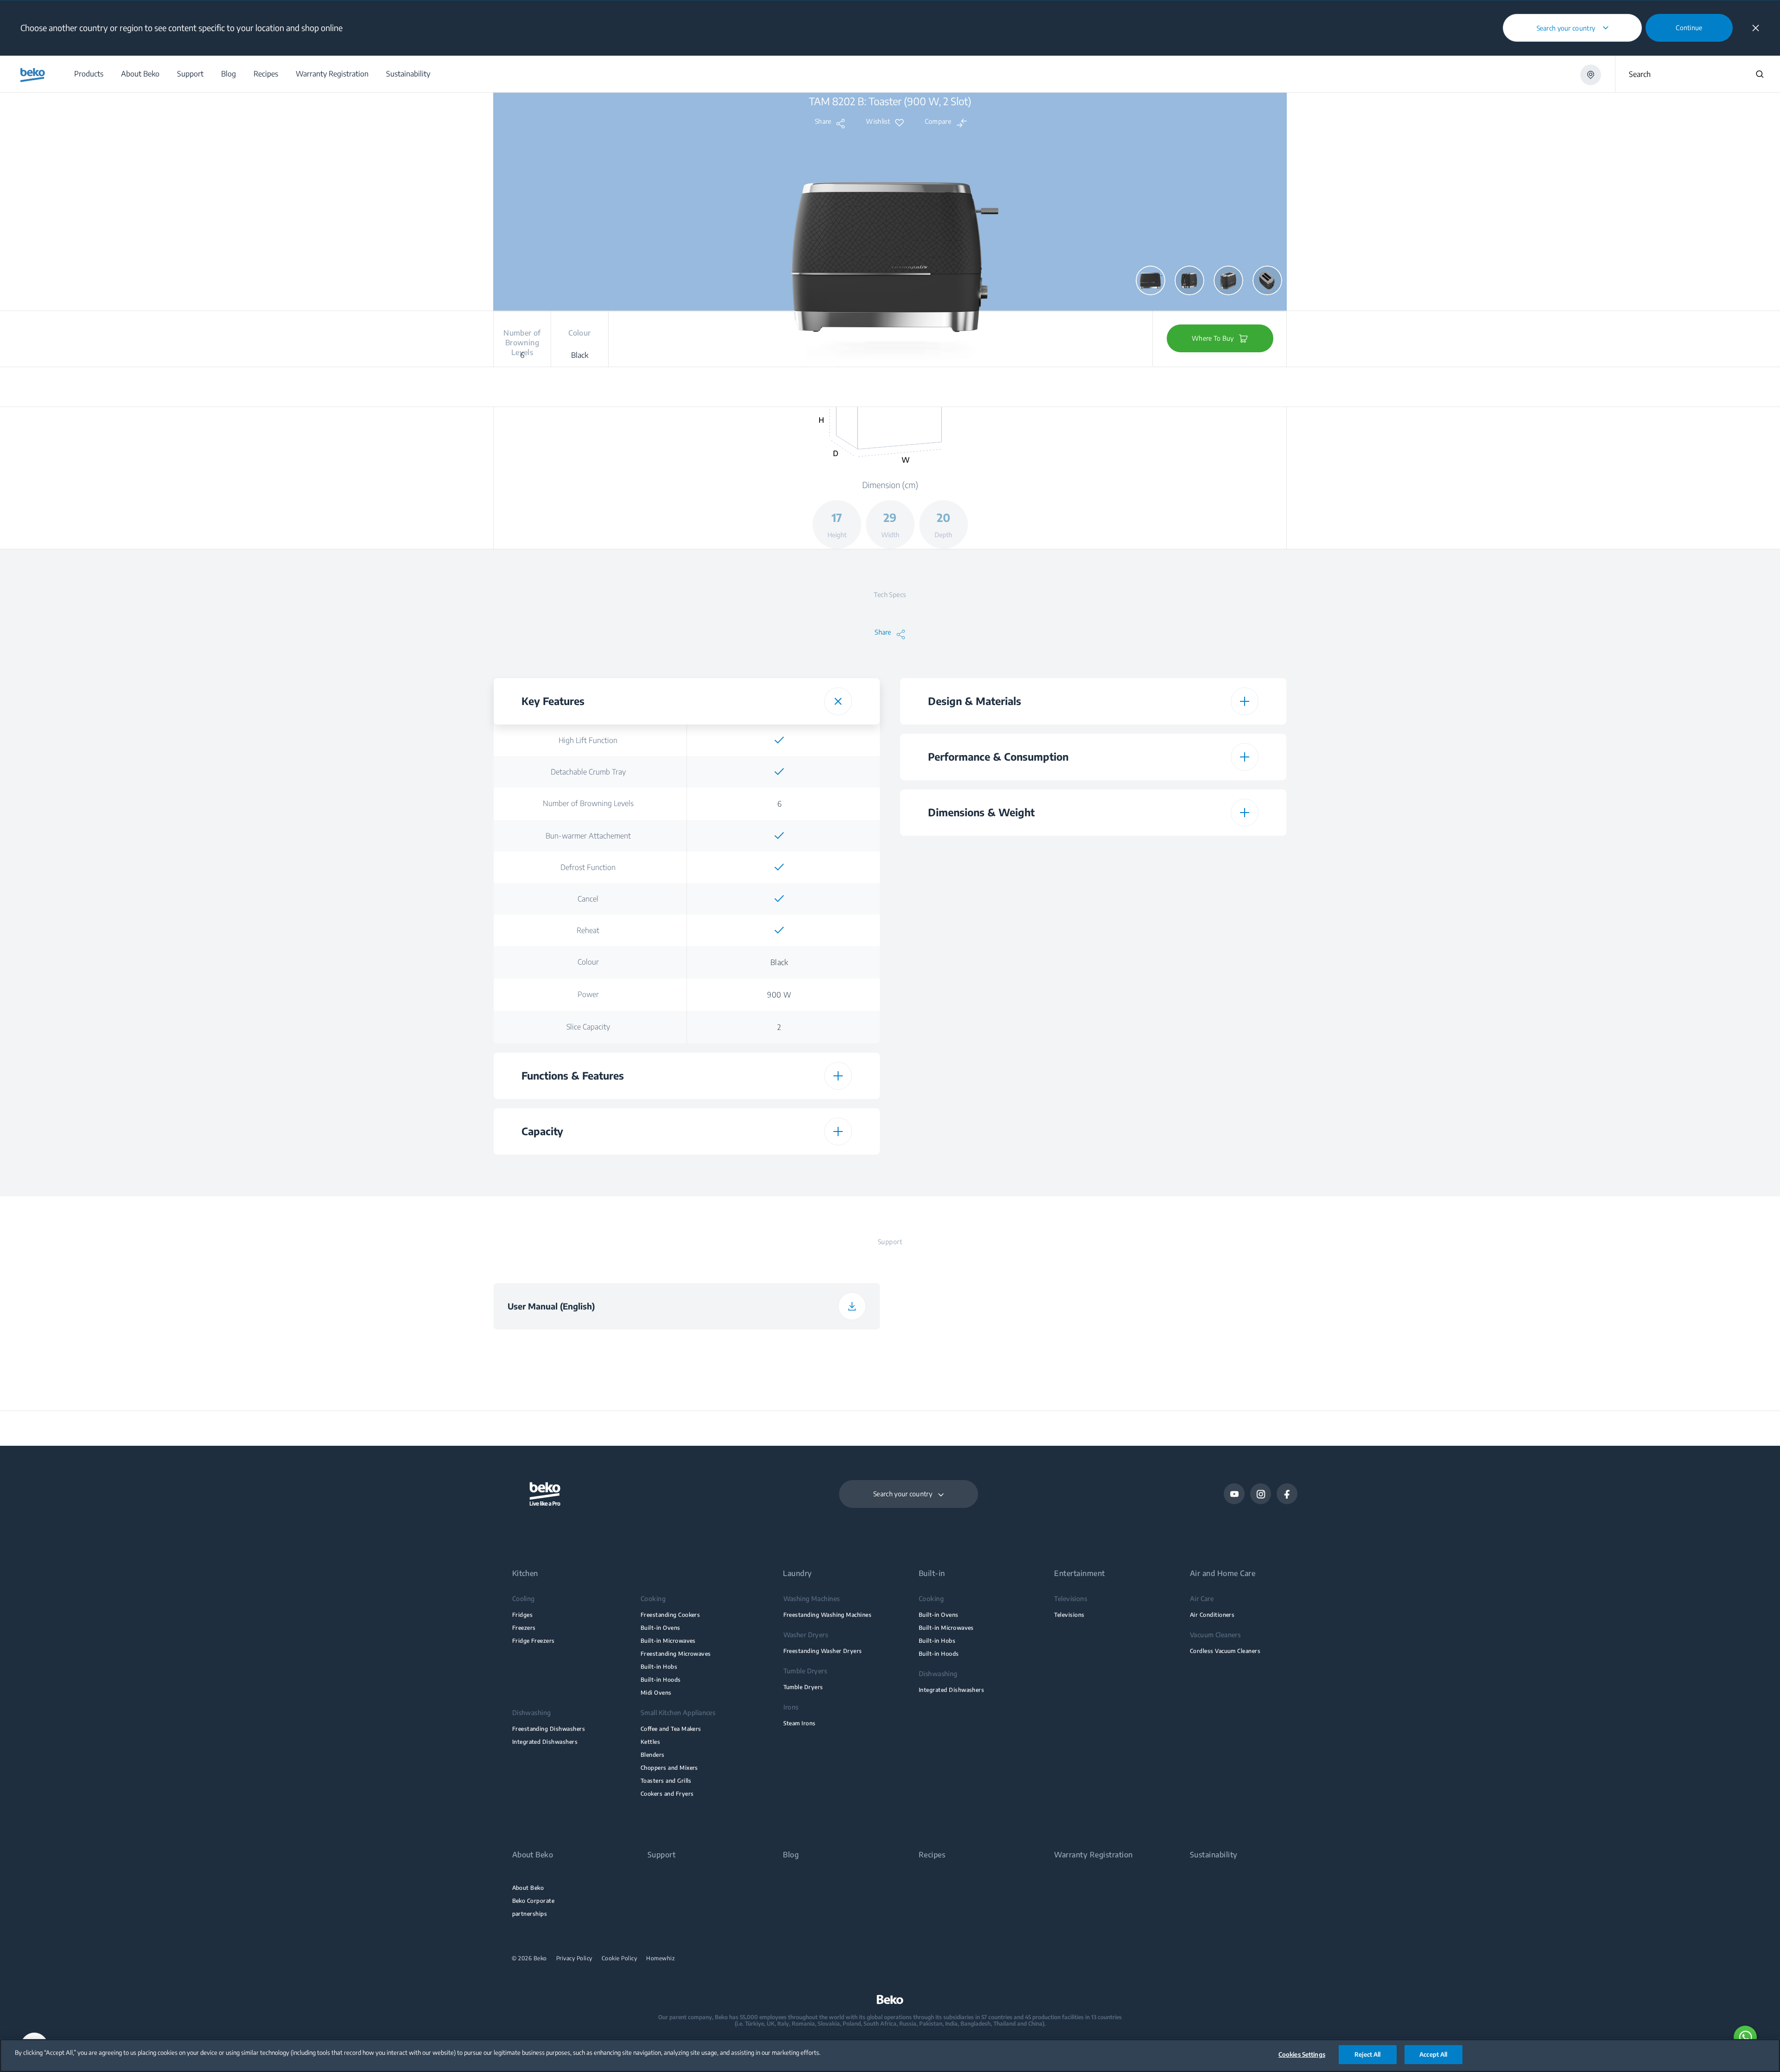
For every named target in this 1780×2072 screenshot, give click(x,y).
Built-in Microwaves (668, 1641)
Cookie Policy (620, 1958)
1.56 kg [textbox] (1186, 949)
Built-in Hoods (661, 1680)
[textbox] (779, 740)
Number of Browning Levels (588, 803)
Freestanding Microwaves (676, 1654)
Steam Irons (800, 1723)
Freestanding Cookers (670, 1615)
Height (995, 852)
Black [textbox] (779, 962)
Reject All (1367, 2054)
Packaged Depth (995, 1046)
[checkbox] (779, 740)
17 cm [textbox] (1186, 852)
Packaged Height (995, 981)
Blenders (653, 1755)
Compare (938, 121)
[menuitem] (88, 74)
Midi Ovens (656, 1693)
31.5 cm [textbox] (1186, 1014)
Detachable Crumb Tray (588, 772)
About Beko (528, 1888)
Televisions (1069, 1615)
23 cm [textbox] (1186, 982)
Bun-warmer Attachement (588, 836)
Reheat (588, 930)
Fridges (522, 1615)
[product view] (1151, 280)
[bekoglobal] (33, 75)
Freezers (524, 1628)
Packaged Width (995, 1014)
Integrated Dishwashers (545, 1742)
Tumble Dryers (803, 1687)
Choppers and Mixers (669, 1768)
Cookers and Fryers (667, 1794)
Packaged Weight (995, 1079)
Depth (995, 916)
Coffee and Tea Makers (671, 1729)
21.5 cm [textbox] (1186, 1047)
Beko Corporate (534, 1901)
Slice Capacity (588, 1027)
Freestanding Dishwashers (549, 1729)
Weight (995, 949)
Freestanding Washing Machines (828, 1615)
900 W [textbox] (779, 995)
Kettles (650, 1742)
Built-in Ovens (661, 1628)
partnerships (530, 1914)
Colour (588, 962)
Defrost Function (588, 867)
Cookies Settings (1302, 2054)
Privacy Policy (574, 1958)
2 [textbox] (779, 1027)
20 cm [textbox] (1186, 917)
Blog (791, 1855)
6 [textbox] (779, 804)
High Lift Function (588, 740)
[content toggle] (838, 701)
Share (823, 121)
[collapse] (1756, 28)
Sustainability (1214, 1855)
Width (995, 884)
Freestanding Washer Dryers (823, 1651)
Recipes (932, 1855)
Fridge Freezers (534, 1641)
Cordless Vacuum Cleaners (1225, 1651)
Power (588, 994)
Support (661, 1855)
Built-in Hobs (659, 1667)
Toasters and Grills (666, 1781)
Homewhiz (661, 1958)
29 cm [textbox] (1186, 884)
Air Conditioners (1212, 1615)
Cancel (588, 899)
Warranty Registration (1093, 1855)
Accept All (1433, 2054)
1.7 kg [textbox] (1186, 1079)
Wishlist (878, 121)
